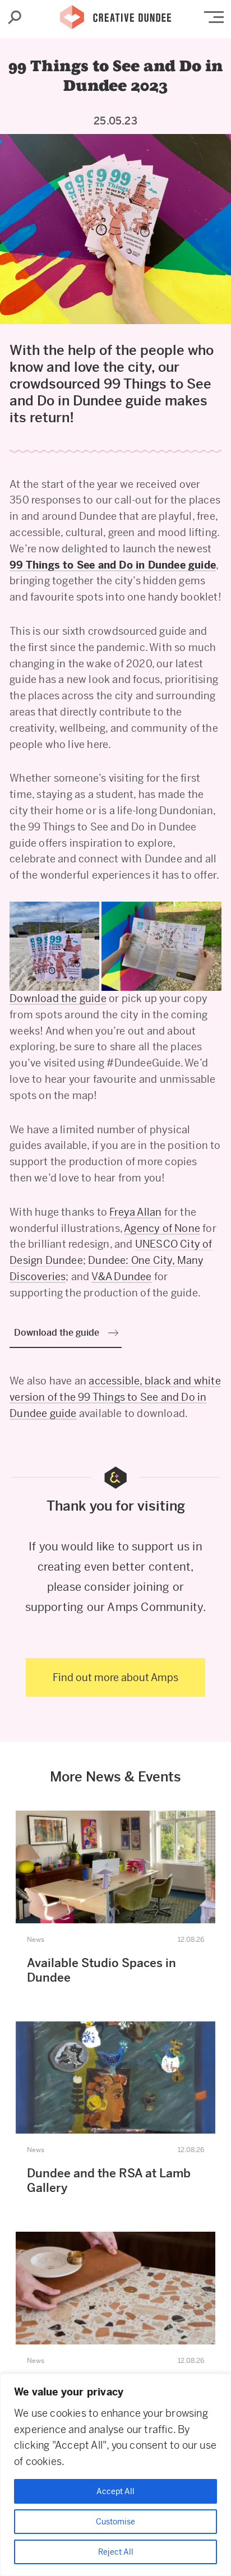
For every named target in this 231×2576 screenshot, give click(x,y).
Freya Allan (135, 1212)
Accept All (115, 2491)
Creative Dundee (115, 14)
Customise (115, 2522)
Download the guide (58, 998)
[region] (115, 2475)
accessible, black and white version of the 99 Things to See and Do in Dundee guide (115, 1397)
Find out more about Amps (115, 1677)
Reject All (116, 2552)
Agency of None (162, 1228)
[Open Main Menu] (214, 17)
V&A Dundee (122, 1277)
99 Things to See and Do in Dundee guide (113, 565)
